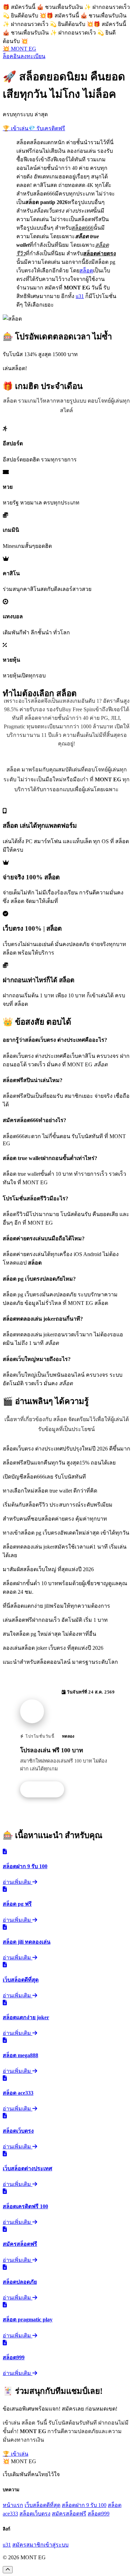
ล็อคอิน (12, 56)
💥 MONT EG (19, 49)
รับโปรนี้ (46, 1790)
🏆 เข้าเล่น (16, 128)
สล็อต (86, 271)
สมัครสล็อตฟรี (69, 2514)
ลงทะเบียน (33, 56)
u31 (80, 296)
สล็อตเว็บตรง (35, 2514)
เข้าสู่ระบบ (56, 2545)
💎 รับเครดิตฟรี (47, 128)
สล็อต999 (99, 2514)
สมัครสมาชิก (28, 2545)
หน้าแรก (13, 2505)
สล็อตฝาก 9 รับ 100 (84, 2505)
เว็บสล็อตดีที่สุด (42, 2505)
